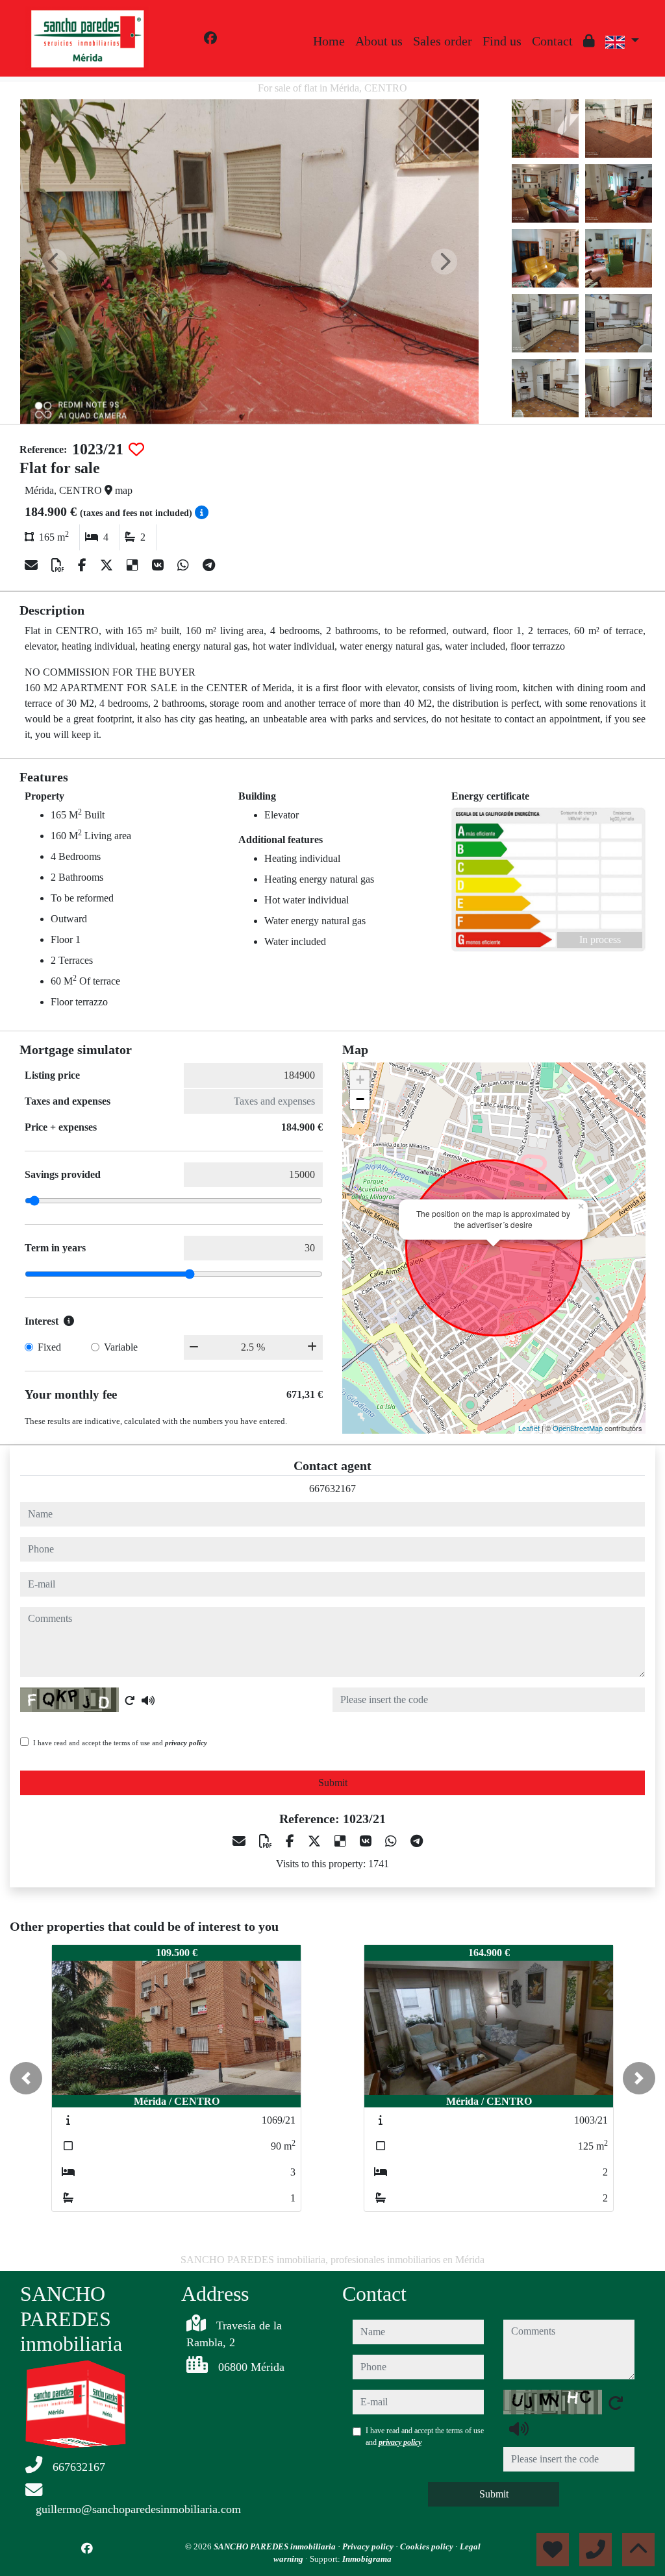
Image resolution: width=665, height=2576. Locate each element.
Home (329, 41)
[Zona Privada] (589, 41)
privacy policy (186, 1743)
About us (379, 41)
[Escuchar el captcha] (148, 1700)
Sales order (443, 41)
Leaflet (529, 1428)
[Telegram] (209, 565)
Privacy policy (369, 2546)
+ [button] (360, 1080)
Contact (552, 41)
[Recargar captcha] (130, 1700)
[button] (26, 2078)
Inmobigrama (367, 2559)
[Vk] (159, 565)
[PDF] (59, 565)
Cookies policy (428, 2546)
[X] (108, 565)
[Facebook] (210, 38)
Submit (333, 1783)
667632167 (332, 1489)
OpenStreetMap (578, 1428)
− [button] (360, 1099)
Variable (121, 1347)
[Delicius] (134, 565)
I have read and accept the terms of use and (120, 1743)
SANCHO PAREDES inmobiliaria (276, 2546)
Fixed (49, 1347)
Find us (502, 41)
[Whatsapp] (185, 565)
